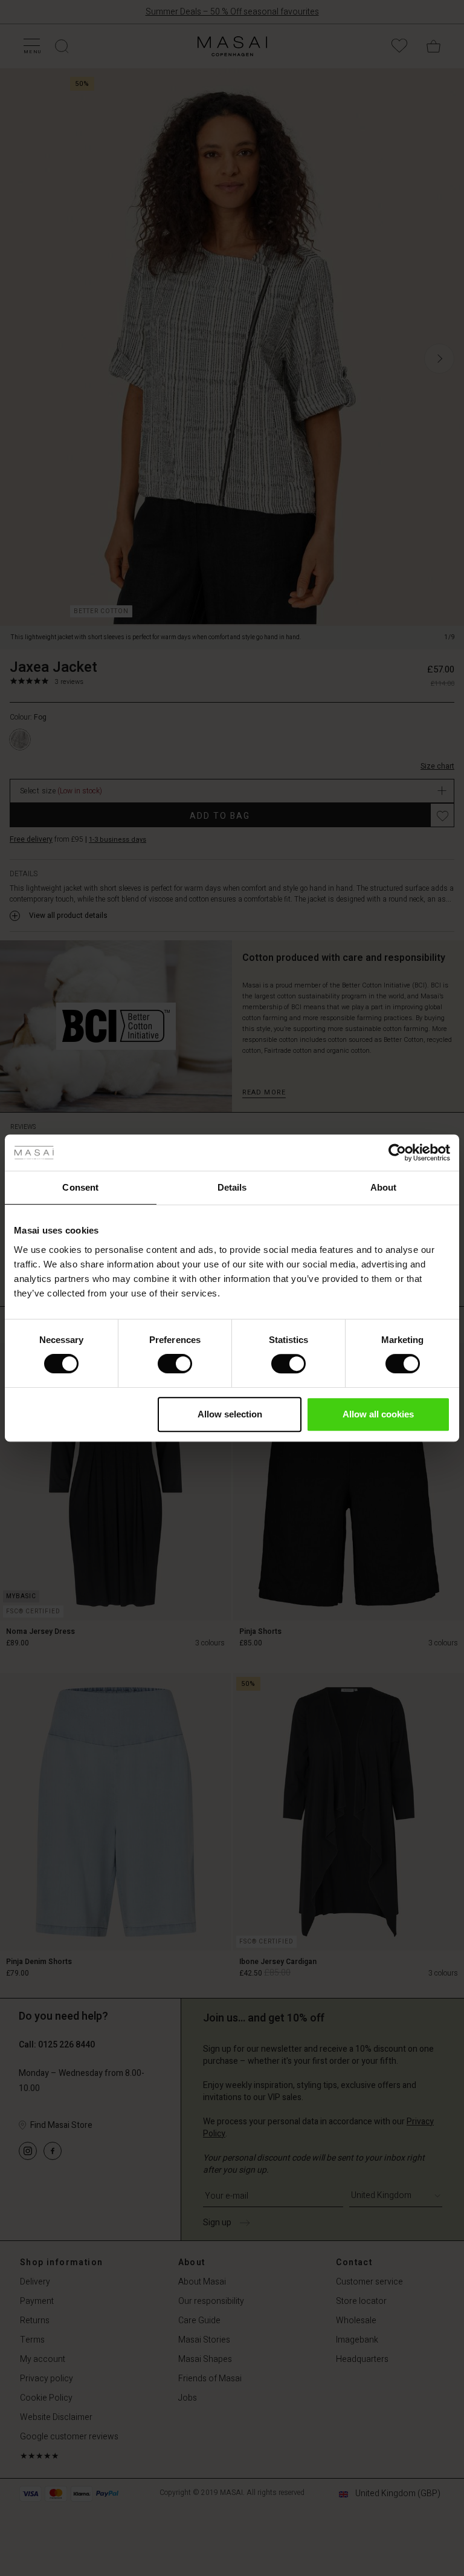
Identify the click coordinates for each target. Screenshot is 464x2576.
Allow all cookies (378, 1414)
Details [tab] (232, 1187)
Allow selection (230, 1414)
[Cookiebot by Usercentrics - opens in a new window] (397, 1153)
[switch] (175, 1364)
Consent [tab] (80, 1187)
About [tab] (384, 1187)
